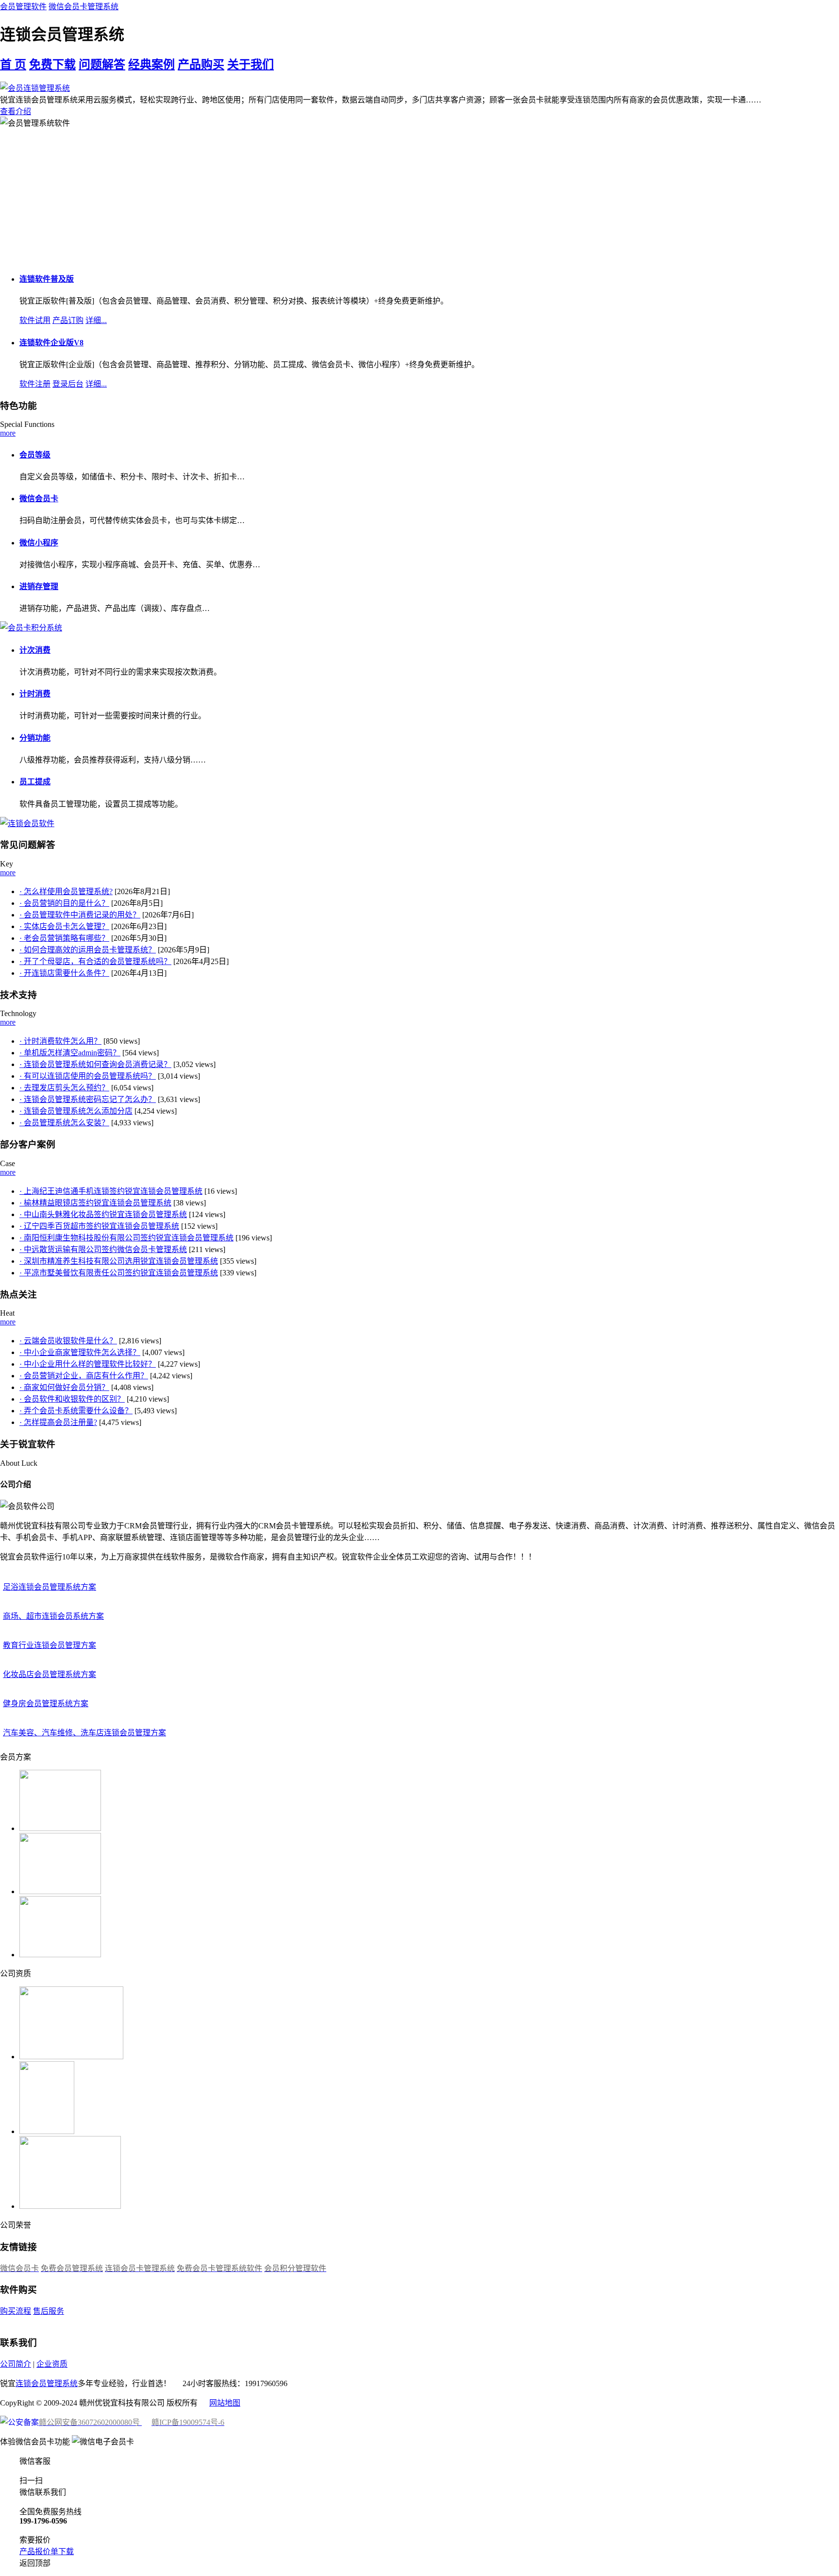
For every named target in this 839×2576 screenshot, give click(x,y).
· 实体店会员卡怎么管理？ (64, 926)
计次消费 (35, 650)
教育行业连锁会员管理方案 (50, 1645)
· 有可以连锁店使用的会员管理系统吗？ (88, 1076)
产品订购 (68, 320)
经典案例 (151, 65)
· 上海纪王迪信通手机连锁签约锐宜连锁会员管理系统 (111, 1191)
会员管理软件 (23, 7)
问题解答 (102, 65)
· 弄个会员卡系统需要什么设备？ (76, 1411)
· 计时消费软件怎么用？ (60, 1041)
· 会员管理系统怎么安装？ (64, 1123)
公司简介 (16, 2364)
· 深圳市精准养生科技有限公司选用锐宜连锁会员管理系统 (119, 1261)
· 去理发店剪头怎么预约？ (64, 1088)
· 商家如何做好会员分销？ (64, 1387)
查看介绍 (16, 111)
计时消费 (35, 694)
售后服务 (49, 2311)
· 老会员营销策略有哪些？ (64, 938)
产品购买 (201, 65)
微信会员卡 (39, 499)
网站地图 (225, 2403)
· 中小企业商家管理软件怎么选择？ (80, 1352)
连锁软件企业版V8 (51, 343)
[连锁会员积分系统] (27, 823)
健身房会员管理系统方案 (46, 1703)
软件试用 (35, 320)
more (8, 433)
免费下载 (52, 65)
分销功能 (35, 738)
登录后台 (68, 384)
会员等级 (35, 455)
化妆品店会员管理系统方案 (50, 1674)
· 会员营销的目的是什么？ (64, 903)
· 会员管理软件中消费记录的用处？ (80, 915)
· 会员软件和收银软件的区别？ (72, 1399)
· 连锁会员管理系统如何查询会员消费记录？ (95, 1064)
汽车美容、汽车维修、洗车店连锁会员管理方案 (84, 1733)
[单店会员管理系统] (31, 628)
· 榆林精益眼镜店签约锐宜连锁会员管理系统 (95, 1203)
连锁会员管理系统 (47, 2383)
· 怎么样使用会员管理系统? (66, 891)
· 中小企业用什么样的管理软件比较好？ (88, 1364)
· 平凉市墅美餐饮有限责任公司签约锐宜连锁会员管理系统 (119, 1273)
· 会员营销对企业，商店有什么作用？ (84, 1376)
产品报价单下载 (47, 2551)
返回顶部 (35, 2563)
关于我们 (251, 65)
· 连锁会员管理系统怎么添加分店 (76, 1111)
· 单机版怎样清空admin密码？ (70, 1053)
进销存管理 (39, 586)
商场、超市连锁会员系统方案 (53, 1616)
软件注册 (35, 384)
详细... (96, 320)
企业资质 (52, 2364)
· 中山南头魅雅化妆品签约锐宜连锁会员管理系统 (103, 1214)
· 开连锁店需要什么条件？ (64, 973)
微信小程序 (39, 543)
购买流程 (16, 2311)
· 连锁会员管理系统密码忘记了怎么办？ (88, 1099)
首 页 (13, 65)
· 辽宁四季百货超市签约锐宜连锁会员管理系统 (99, 1226)
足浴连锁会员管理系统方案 (50, 1587)
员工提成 (35, 782)
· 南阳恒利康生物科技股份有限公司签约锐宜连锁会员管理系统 (126, 1238)
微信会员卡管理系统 (84, 7)
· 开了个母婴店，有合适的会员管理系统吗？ (95, 961)
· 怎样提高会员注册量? (58, 1422)
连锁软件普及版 (47, 279)
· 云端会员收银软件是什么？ (68, 1341)
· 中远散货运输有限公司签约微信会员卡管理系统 (103, 1249)
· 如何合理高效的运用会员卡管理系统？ (88, 950)
